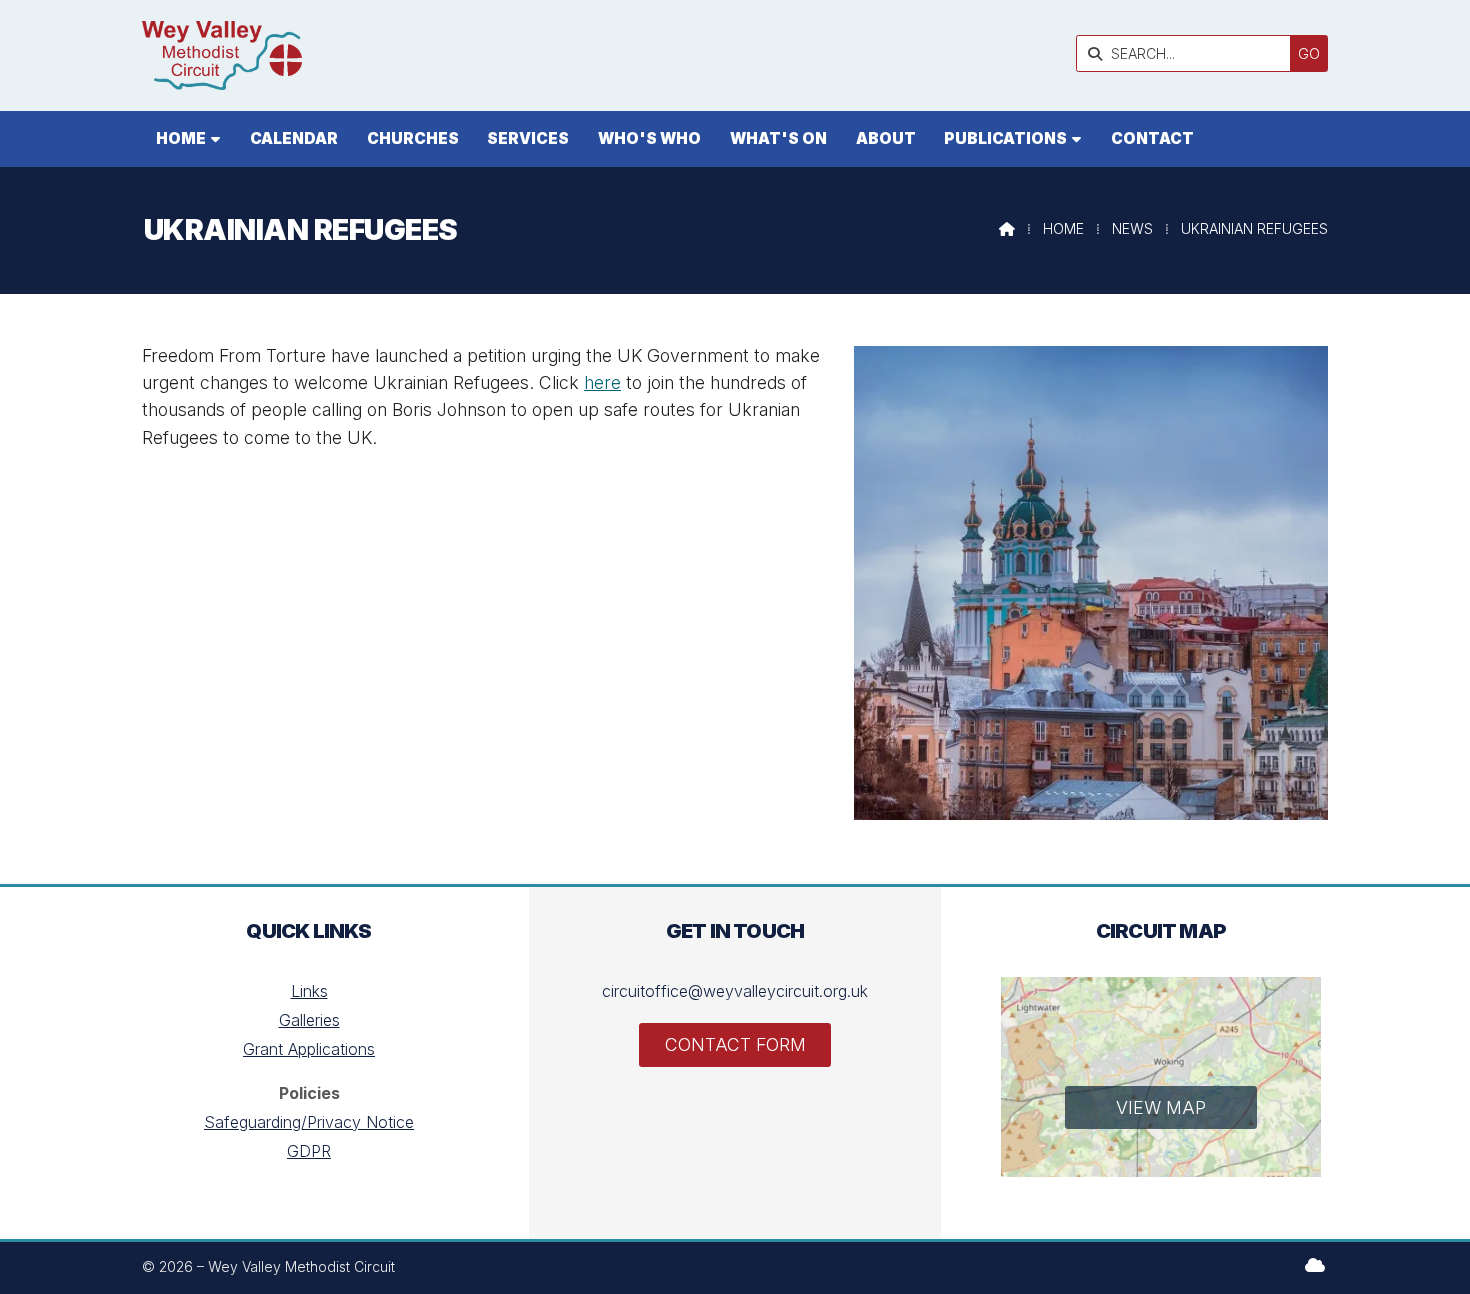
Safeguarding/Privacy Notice (309, 1122)
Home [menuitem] (181, 138)
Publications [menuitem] (1005, 138)
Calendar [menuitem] (294, 138)
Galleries (309, 1020)
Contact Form (735, 1044)
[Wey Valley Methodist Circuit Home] (222, 55)
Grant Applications (309, 1049)
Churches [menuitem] (413, 138)
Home (1063, 228)
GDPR (309, 1151)
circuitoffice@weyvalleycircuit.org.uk (735, 991)
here (602, 382)
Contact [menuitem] (1152, 138)
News (1132, 228)
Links (309, 991)
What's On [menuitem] (778, 138)
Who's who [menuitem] (649, 138)
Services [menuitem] (528, 138)
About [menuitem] (886, 138)
